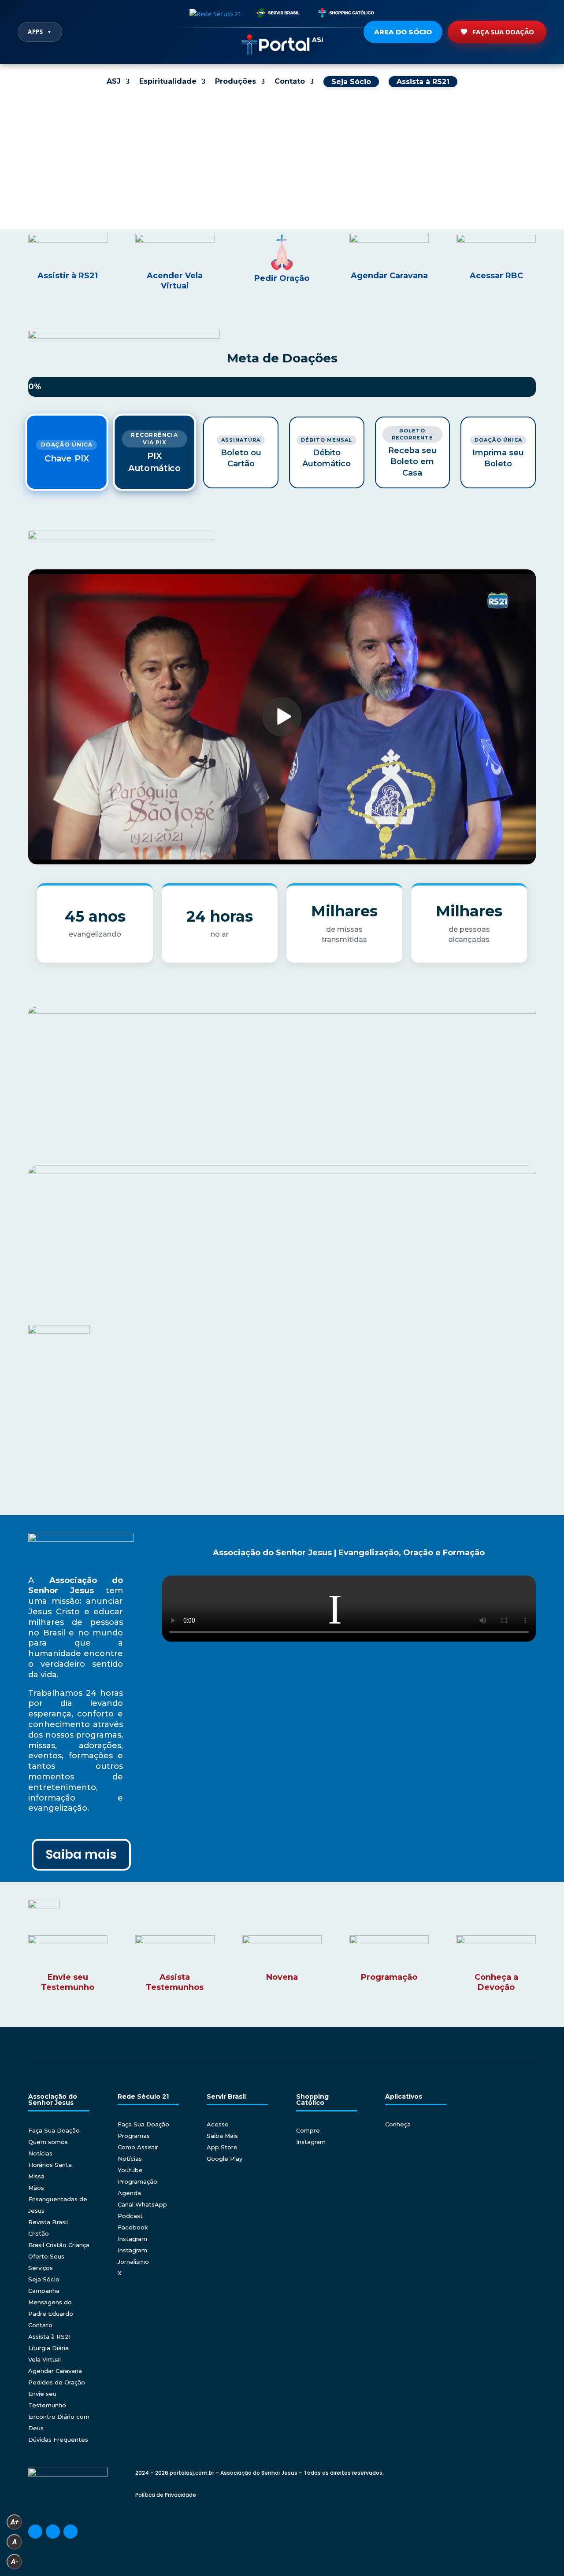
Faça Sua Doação (503, 32)
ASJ (114, 82)
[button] (14, 163)
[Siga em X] (70, 2532)
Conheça (398, 2124)
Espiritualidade (168, 82)
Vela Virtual (45, 2359)
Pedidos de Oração (57, 2382)
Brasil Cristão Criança (59, 2245)
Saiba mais (81, 1854)
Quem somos (48, 2142)
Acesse (218, 2124)
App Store (222, 2147)
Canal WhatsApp (142, 2204)
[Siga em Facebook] (35, 2532)
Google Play (224, 2159)
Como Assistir (138, 2147)
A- (15, 2562)
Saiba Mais (222, 2136)
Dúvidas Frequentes (58, 2439)
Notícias (40, 2153)
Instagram (132, 2239)
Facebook (133, 2227)
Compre (308, 2130)
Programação (137, 2181)
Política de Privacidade (166, 2495)
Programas (134, 2136)
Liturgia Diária (48, 2348)
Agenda (129, 2193)
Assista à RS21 (49, 2336)
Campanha (44, 2291)
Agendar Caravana (55, 2371)
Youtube (130, 2170)
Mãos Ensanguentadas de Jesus (58, 2199)
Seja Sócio (44, 2279)
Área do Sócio (403, 32)
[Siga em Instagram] (53, 2532)
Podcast (130, 2216)
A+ (15, 2522)
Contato (290, 82)
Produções (236, 82)
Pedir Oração (282, 278)
